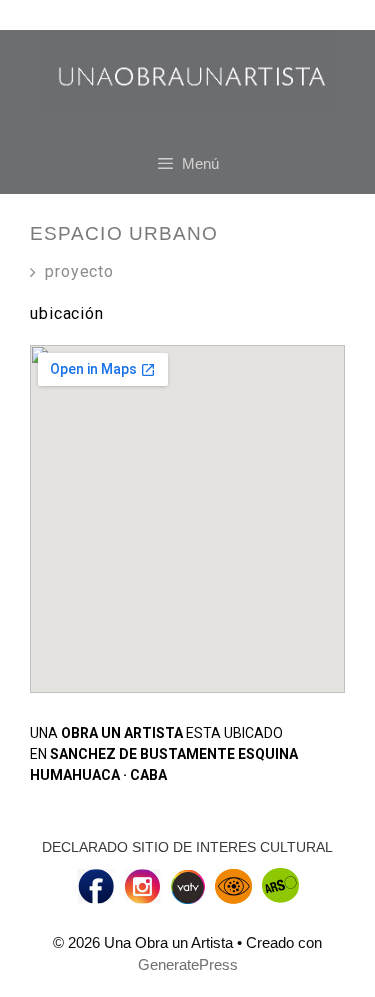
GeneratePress (188, 964)
